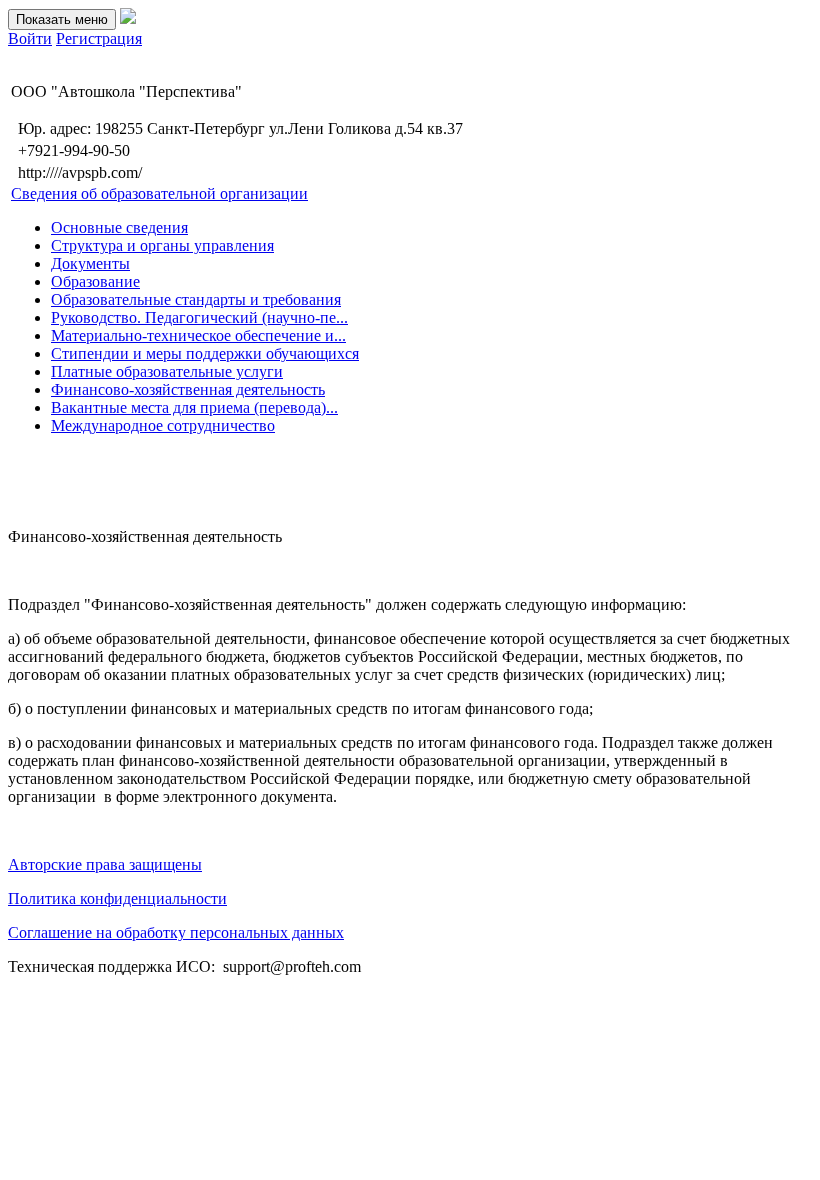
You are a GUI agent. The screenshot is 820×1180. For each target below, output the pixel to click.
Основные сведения (119, 227)
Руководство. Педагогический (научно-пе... (199, 317)
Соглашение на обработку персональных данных (176, 932)
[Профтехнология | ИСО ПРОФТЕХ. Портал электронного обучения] (128, 18)
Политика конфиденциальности (117, 898)
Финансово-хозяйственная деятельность (188, 389)
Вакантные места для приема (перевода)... (194, 407)
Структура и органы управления (162, 245)
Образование (95, 281)
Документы (90, 263)
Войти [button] (30, 38)
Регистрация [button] (99, 38)
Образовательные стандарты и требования (196, 299)
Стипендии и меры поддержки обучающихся (205, 353)
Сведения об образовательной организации (159, 193)
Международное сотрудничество (163, 425)
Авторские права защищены (105, 864)
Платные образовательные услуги (167, 371)
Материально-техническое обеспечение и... (198, 335)
